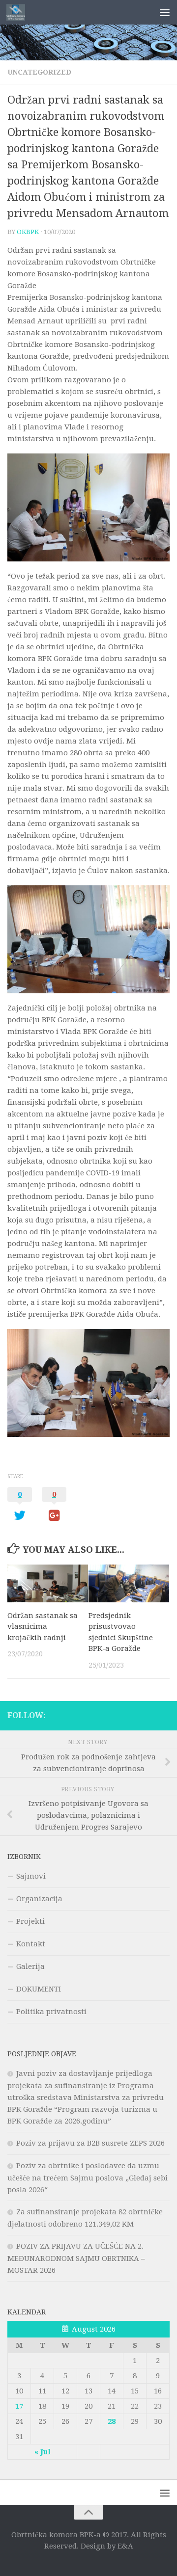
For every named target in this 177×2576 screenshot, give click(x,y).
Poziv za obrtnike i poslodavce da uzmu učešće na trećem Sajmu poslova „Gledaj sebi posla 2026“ (88, 2178)
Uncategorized (39, 72)
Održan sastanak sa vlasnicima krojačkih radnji (43, 1627)
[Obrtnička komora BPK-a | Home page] (19, 12)
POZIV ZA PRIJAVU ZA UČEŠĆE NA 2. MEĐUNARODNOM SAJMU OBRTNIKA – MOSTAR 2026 (76, 2258)
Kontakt (31, 1944)
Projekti (30, 1921)
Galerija (30, 1966)
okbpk (28, 232)
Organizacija (39, 1899)
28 (112, 2421)
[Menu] (165, 12)
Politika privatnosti (51, 2012)
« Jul (43, 2452)
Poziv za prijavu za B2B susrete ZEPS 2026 (90, 2143)
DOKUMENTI (39, 1989)
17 (19, 2406)
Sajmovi (31, 1876)
